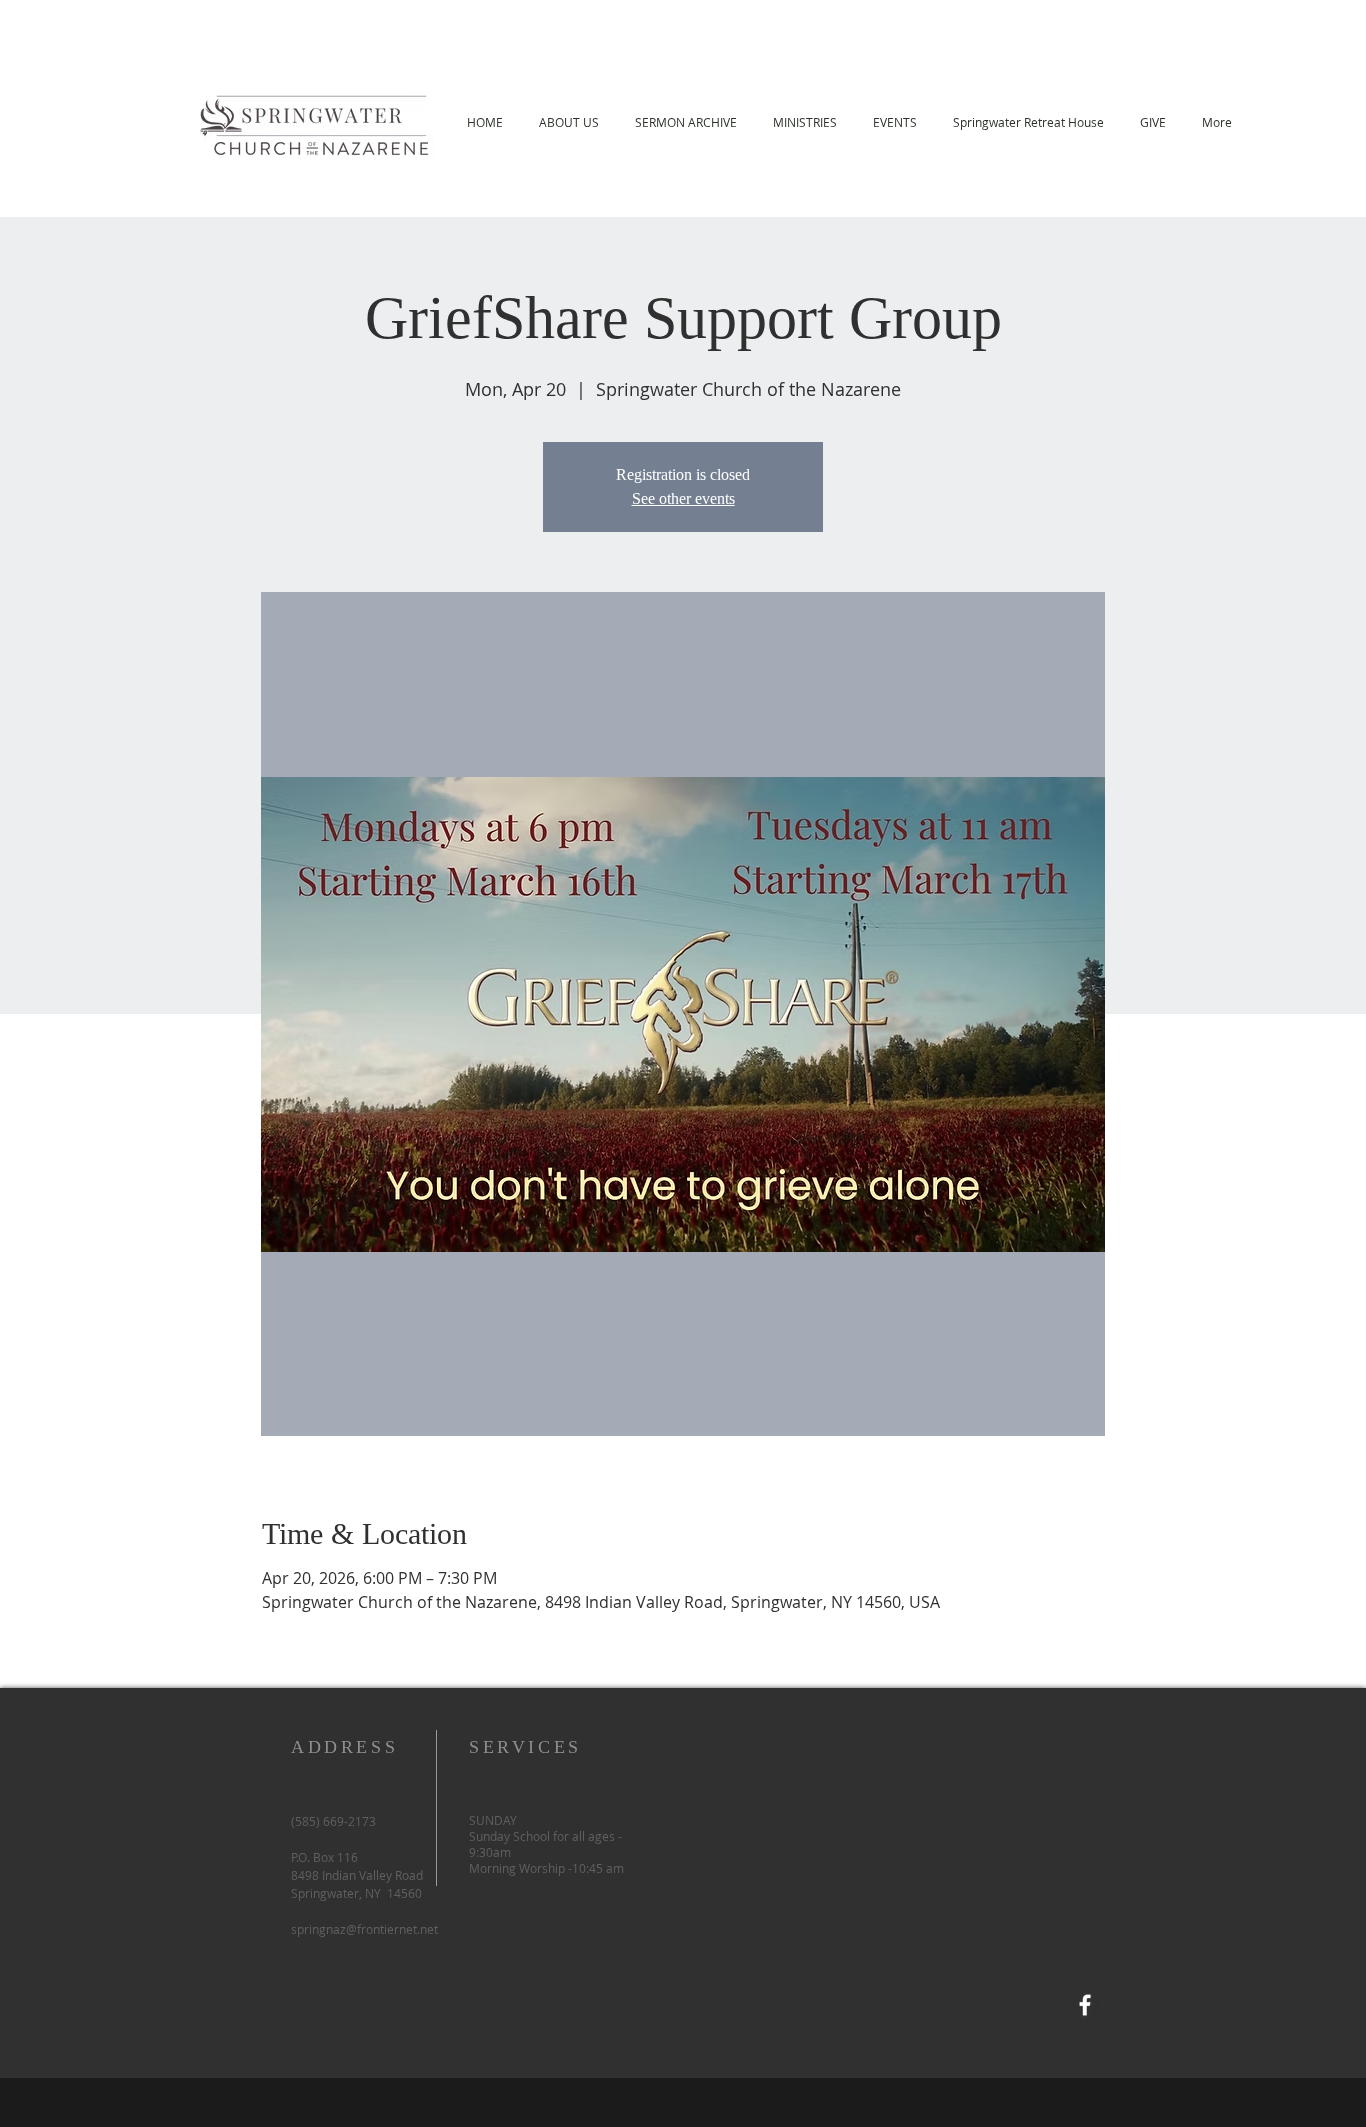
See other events (683, 498)
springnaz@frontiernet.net (364, 1929)
